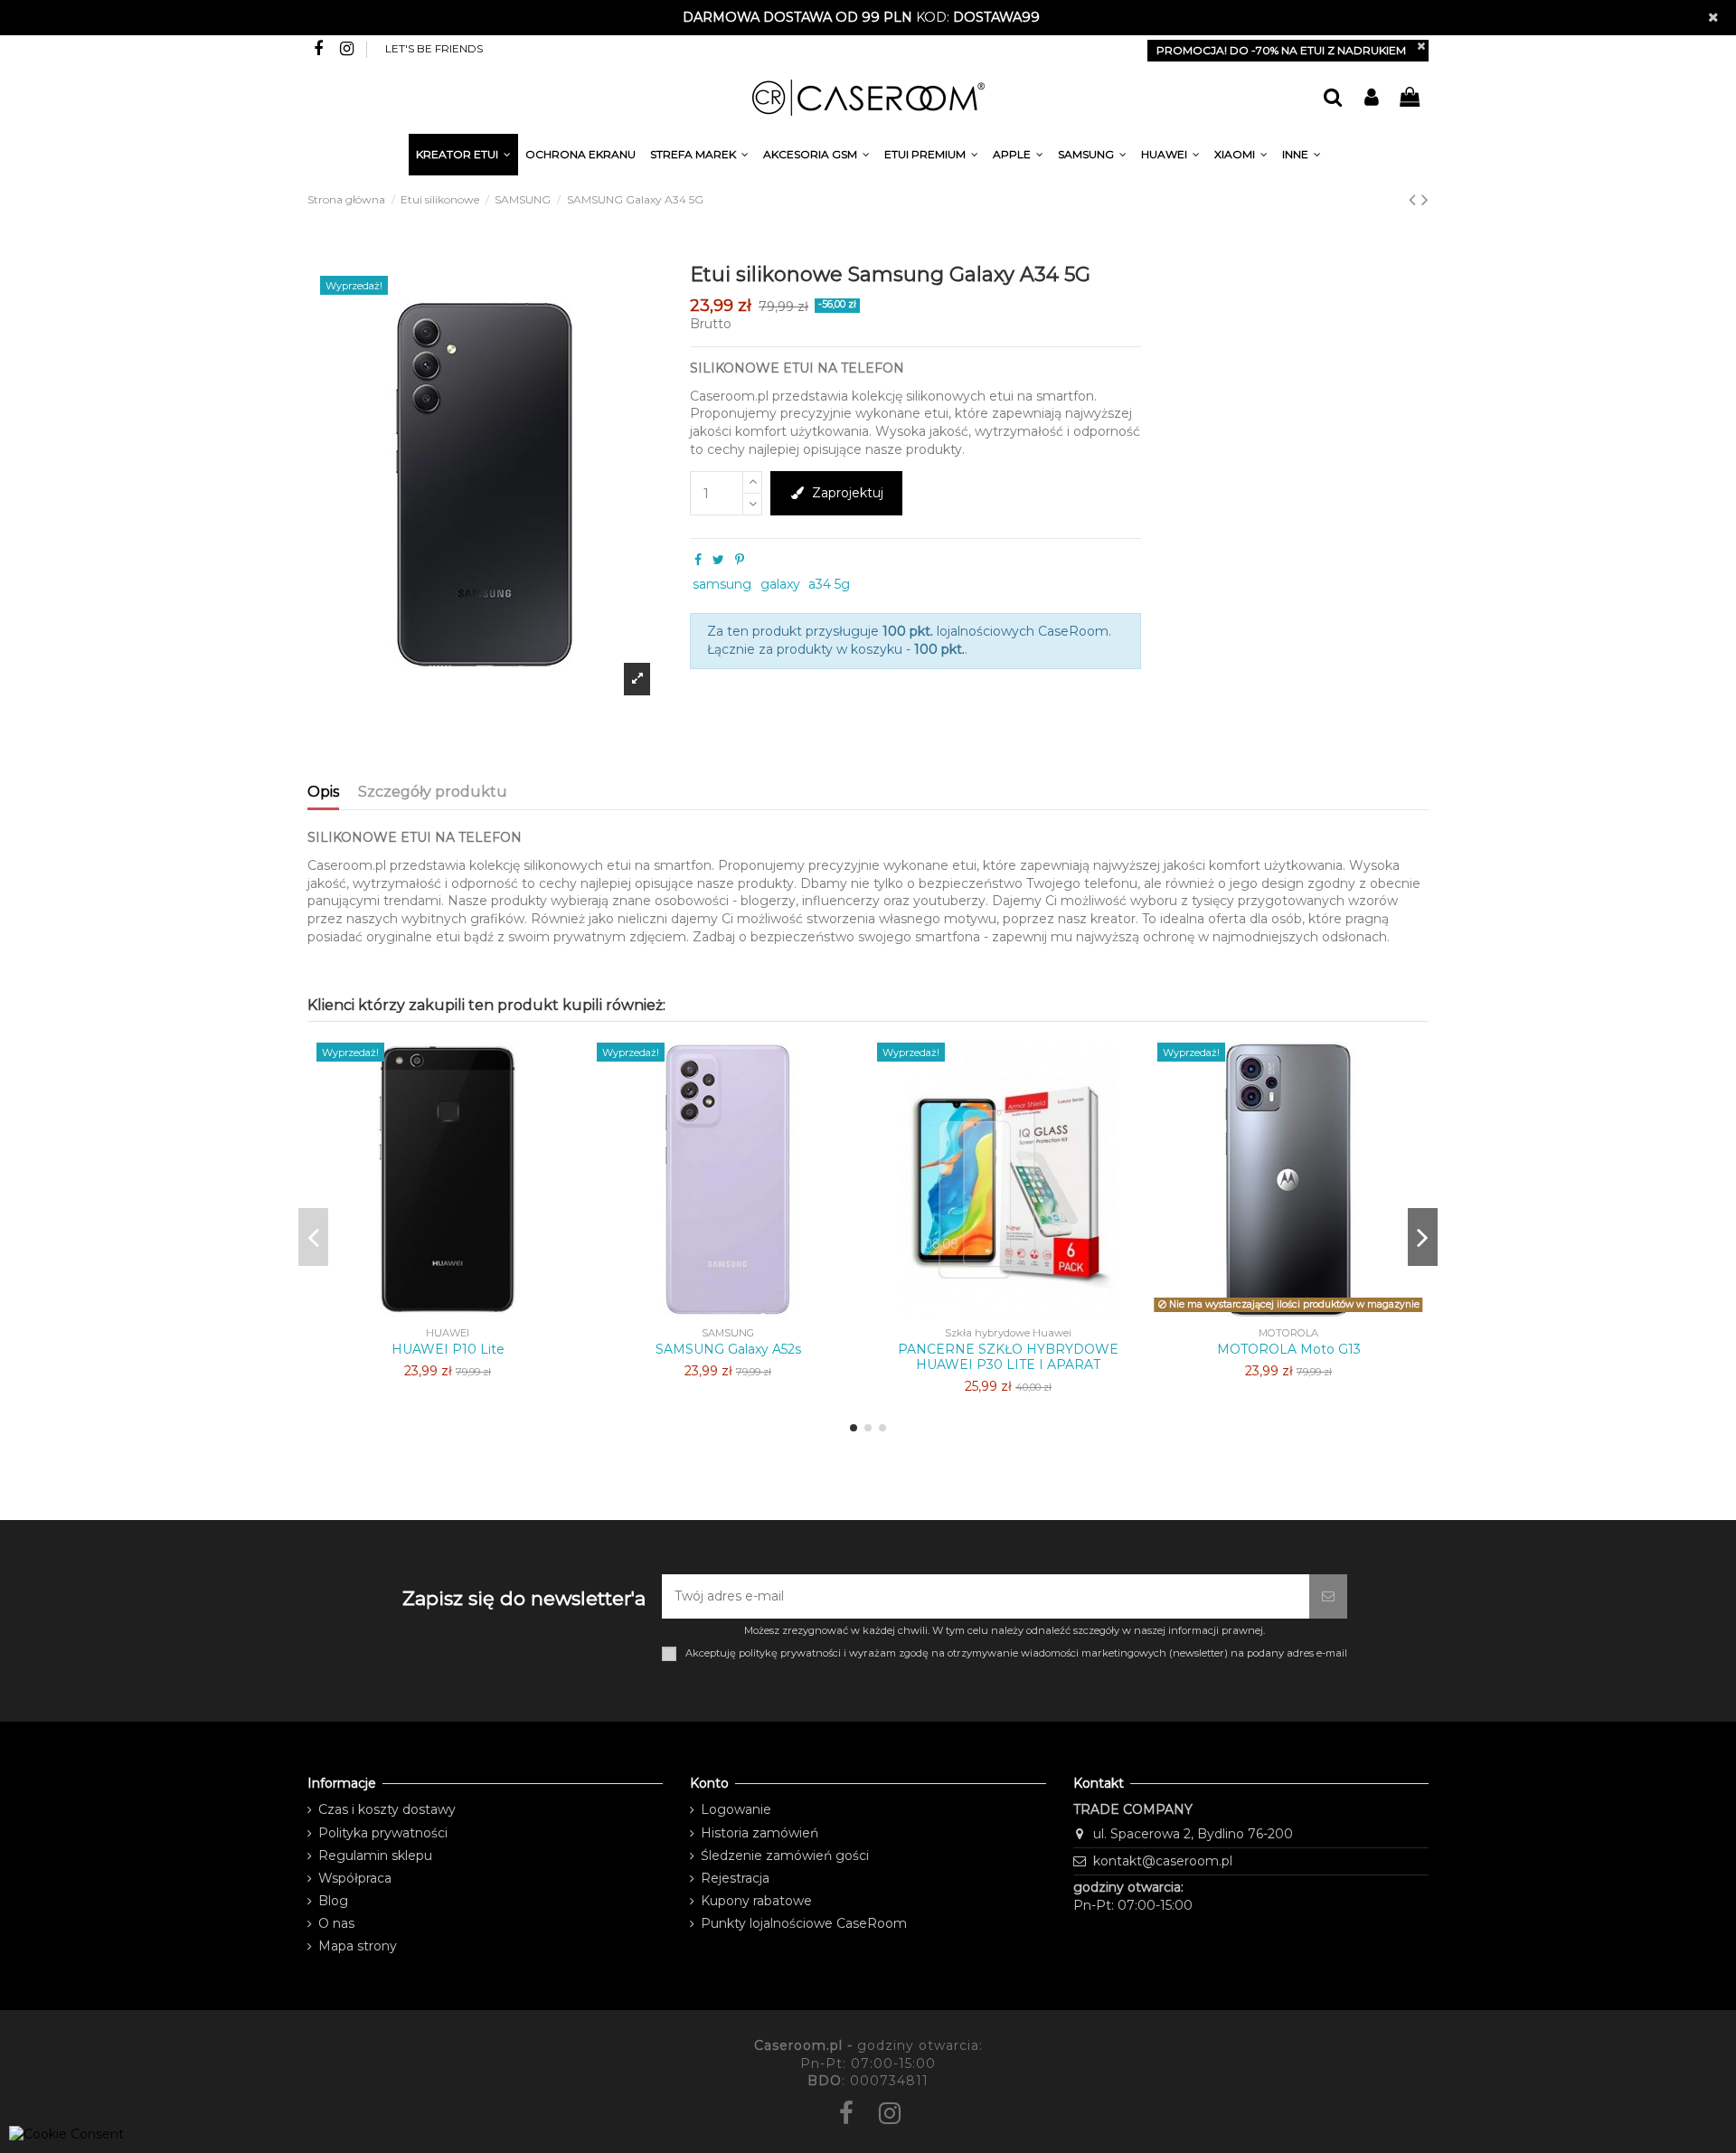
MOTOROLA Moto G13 (1289, 1349)
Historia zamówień (759, 1833)
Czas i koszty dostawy (387, 1809)
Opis (323, 792)
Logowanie (736, 1809)
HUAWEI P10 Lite (448, 1349)
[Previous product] (1415, 199)
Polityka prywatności (383, 1833)
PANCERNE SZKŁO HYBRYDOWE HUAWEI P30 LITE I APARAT (1008, 1357)
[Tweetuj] (718, 560)
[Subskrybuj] (1328, 1596)
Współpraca (355, 1878)
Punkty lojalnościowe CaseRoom (804, 1923)
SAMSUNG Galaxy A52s (728, 1349)
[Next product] (1425, 199)
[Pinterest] (740, 560)
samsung (722, 584)
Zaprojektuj (848, 493)
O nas (336, 1923)
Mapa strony (358, 1946)
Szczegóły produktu (433, 792)
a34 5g (829, 584)
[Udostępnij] (698, 560)
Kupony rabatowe (756, 1901)
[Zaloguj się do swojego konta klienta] (1371, 98)
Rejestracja (735, 1878)
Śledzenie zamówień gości (785, 1856)
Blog (333, 1901)
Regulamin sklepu (375, 1856)
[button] (1302, 157)
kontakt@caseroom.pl (1163, 1861)
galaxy (780, 584)
